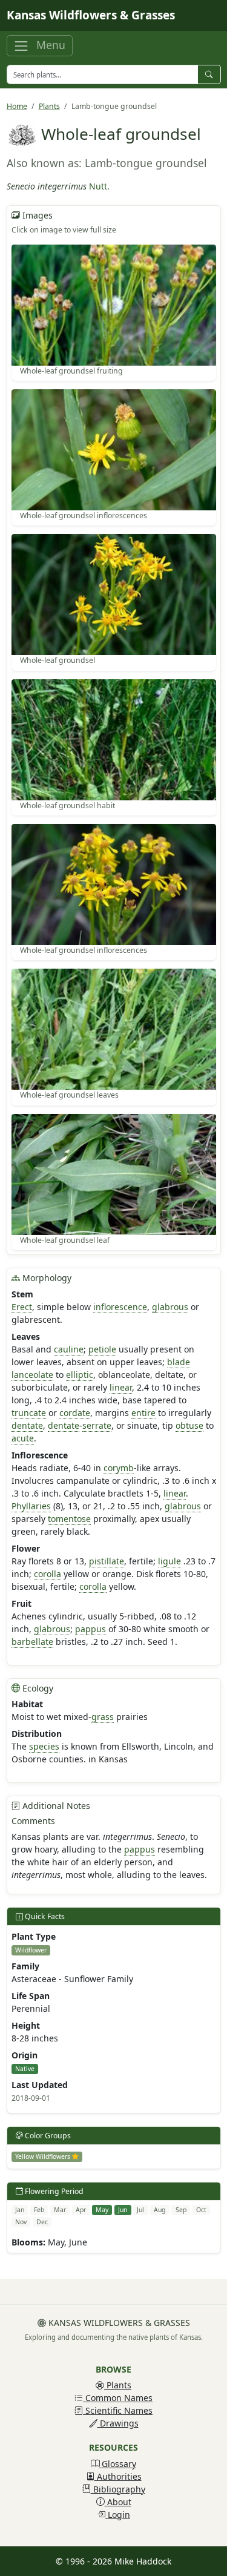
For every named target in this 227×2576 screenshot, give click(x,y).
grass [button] (103, 1717)
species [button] (44, 1746)
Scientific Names (118, 2410)
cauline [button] (69, 1349)
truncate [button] (29, 1413)
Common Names (118, 2398)
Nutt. (99, 186)
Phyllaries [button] (31, 1506)
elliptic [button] (80, 1375)
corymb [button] (119, 1468)
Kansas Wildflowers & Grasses (91, 15)
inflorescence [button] (120, 1307)
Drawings (118, 2423)
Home (17, 106)
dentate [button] (27, 1425)
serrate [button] (97, 1425)
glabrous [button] (170, 1307)
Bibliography (118, 2489)
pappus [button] (90, 1629)
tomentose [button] (69, 1519)
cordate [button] (75, 1413)
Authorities (118, 2476)
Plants (49, 106)
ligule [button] (169, 1561)
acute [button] (23, 1438)
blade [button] (179, 1362)
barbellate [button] (32, 1642)
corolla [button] (48, 1574)
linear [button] (121, 1387)
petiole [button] (102, 1349)
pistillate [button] (107, 1561)
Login (118, 2515)
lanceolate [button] (32, 1375)
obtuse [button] (189, 1425)
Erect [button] (22, 1307)
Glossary (118, 2464)
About (118, 2502)
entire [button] (143, 1413)
